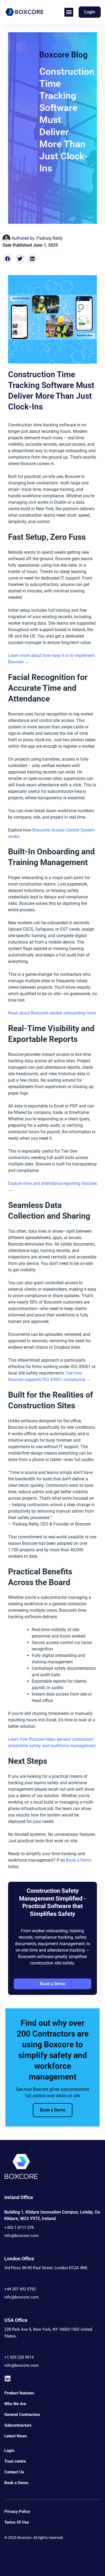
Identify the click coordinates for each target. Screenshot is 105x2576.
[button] (69, 12)
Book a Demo (79, 1860)
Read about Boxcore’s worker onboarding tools (52, 1013)
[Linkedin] (8, 2379)
